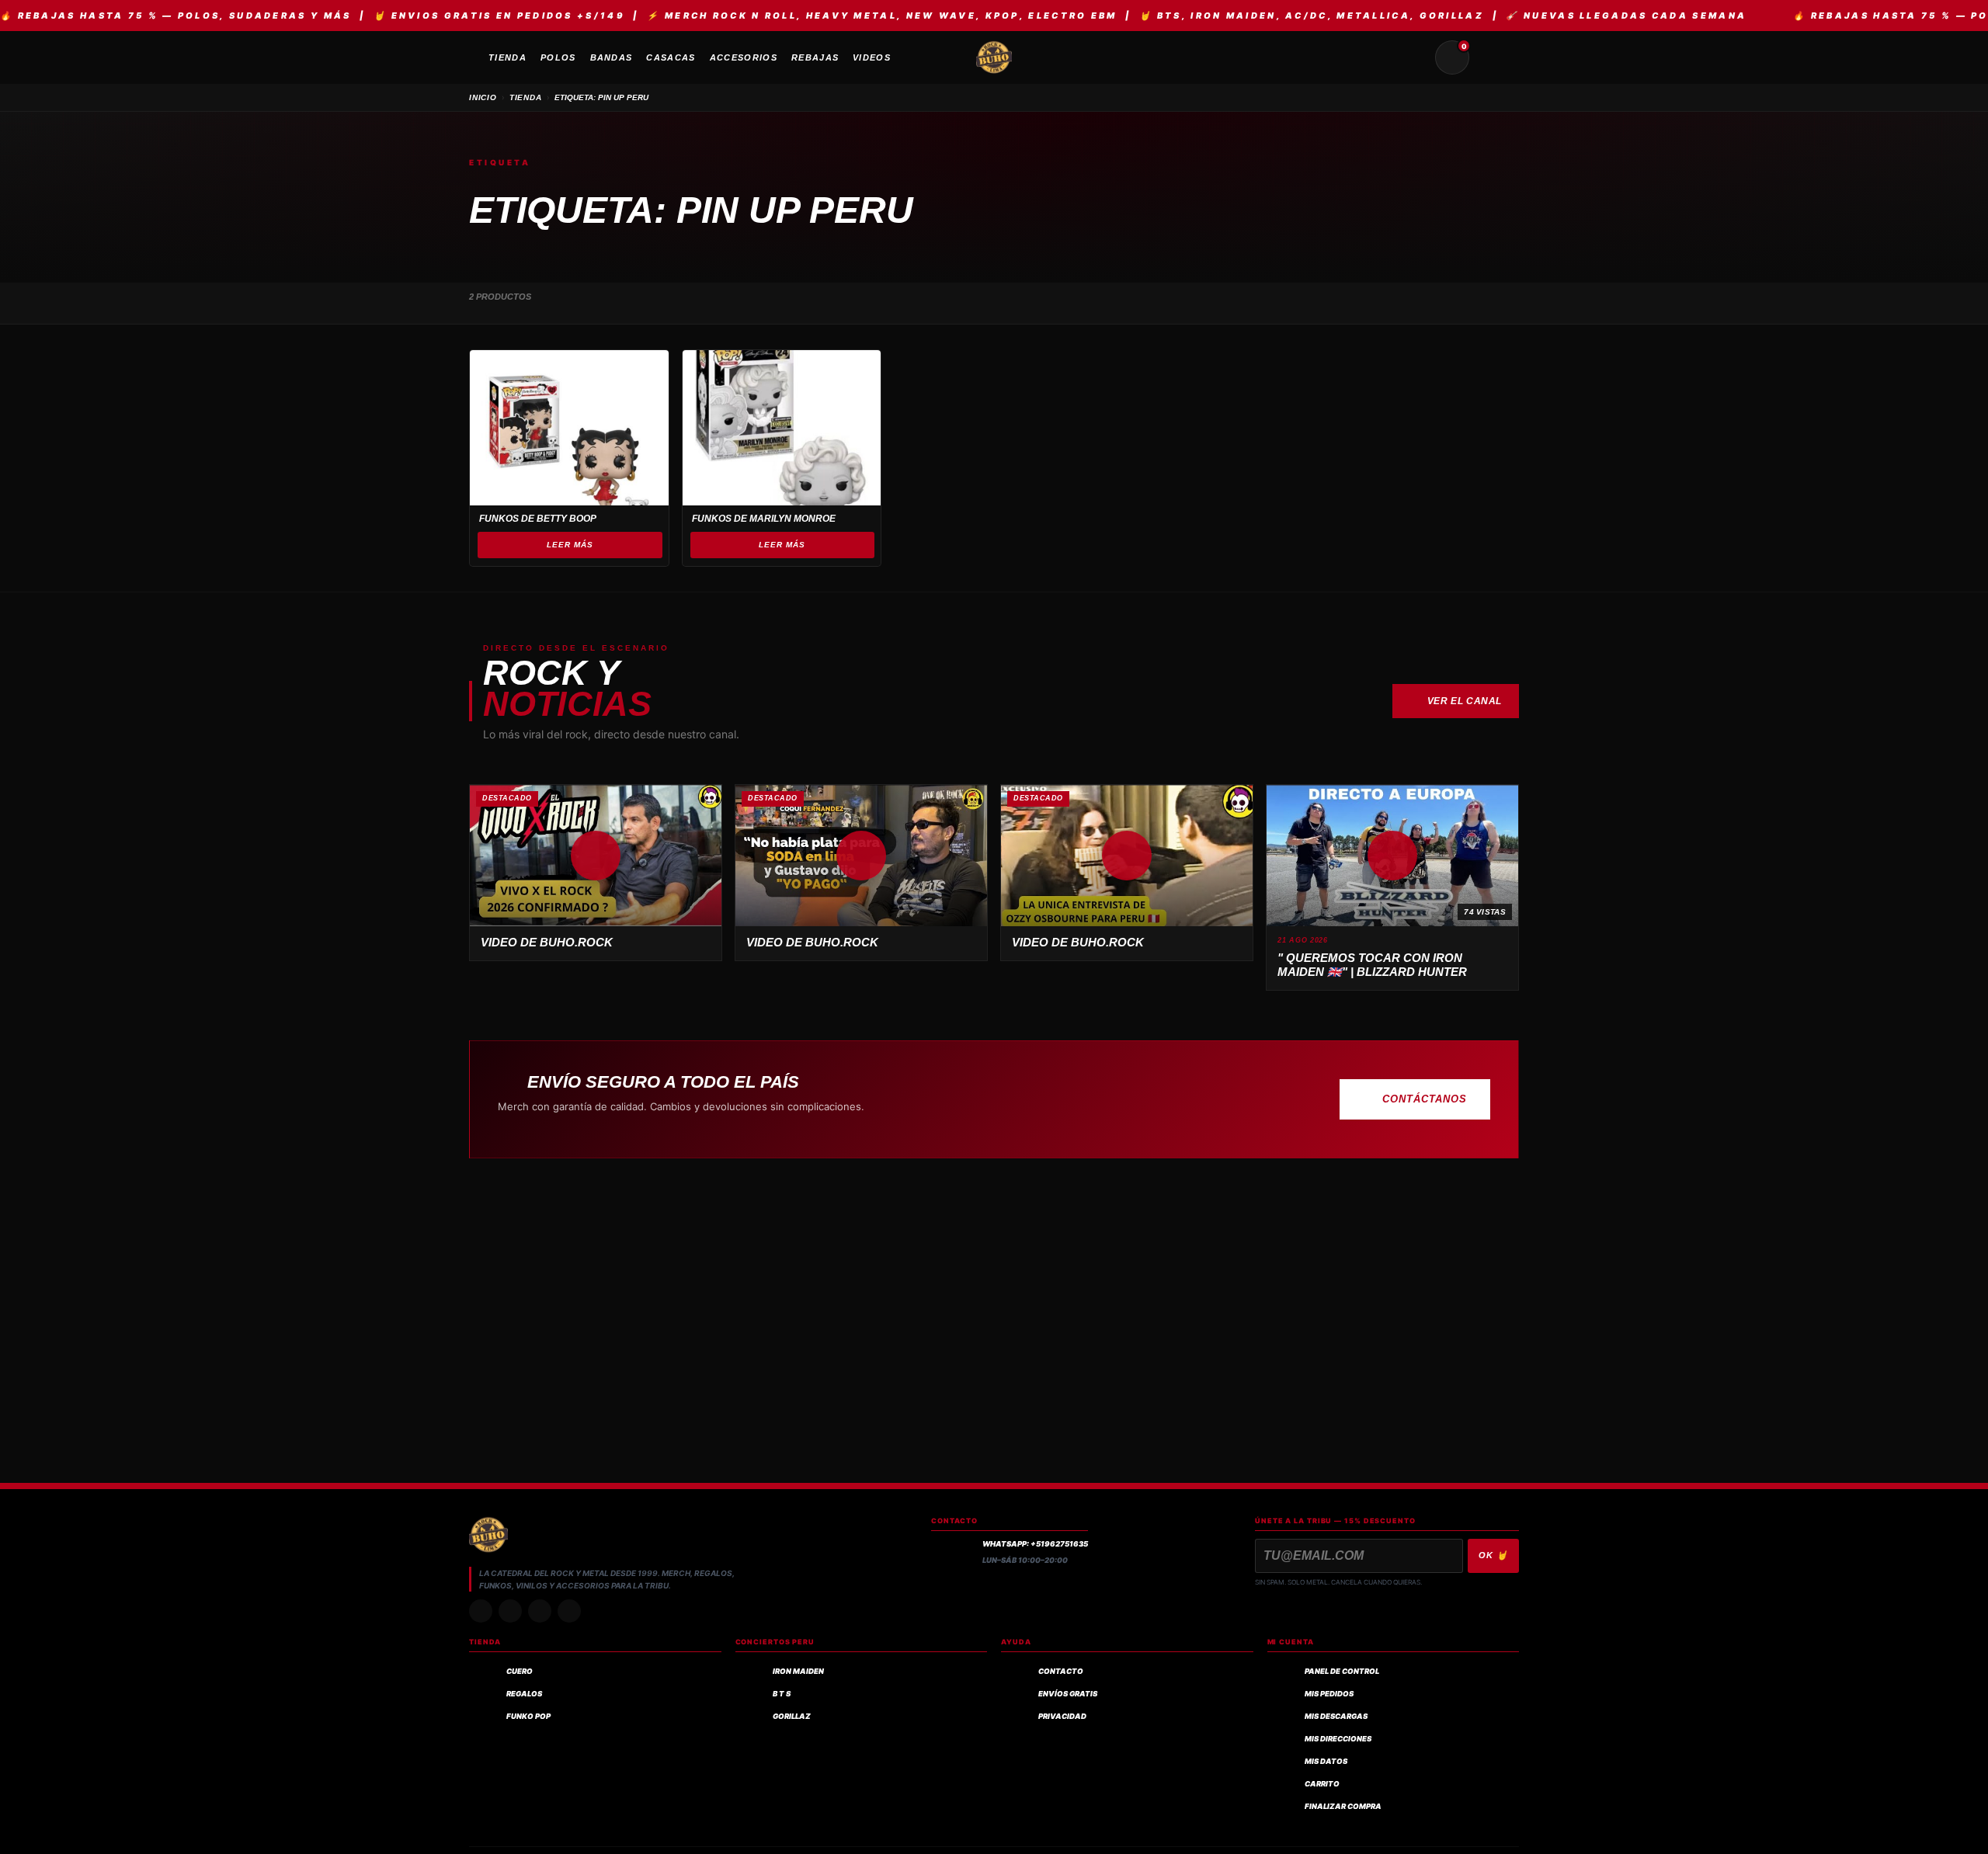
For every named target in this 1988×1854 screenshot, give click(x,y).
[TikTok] (510, 1611)
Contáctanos (1425, 1099)
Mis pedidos (1329, 1694)
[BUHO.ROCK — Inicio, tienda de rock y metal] (994, 57)
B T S (782, 1694)
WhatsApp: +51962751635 (1035, 1544)
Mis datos (1326, 1761)
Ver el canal (1465, 701)
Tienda (526, 97)
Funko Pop (528, 1716)
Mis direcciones (1338, 1739)
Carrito (1322, 1784)
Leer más (570, 545)
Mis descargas (1336, 1716)
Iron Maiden (798, 1671)
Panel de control (1342, 1671)
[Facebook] (540, 1611)
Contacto (1061, 1671)
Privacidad (1062, 1716)
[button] (596, 856)
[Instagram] (481, 1611)
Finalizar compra (1343, 1806)
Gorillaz (792, 1716)
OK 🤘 (1493, 1555)
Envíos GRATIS (1068, 1694)
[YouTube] (569, 1611)
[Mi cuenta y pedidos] (1489, 57)
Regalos (524, 1694)
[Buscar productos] (1415, 57)
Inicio (483, 97)
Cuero (520, 1671)
